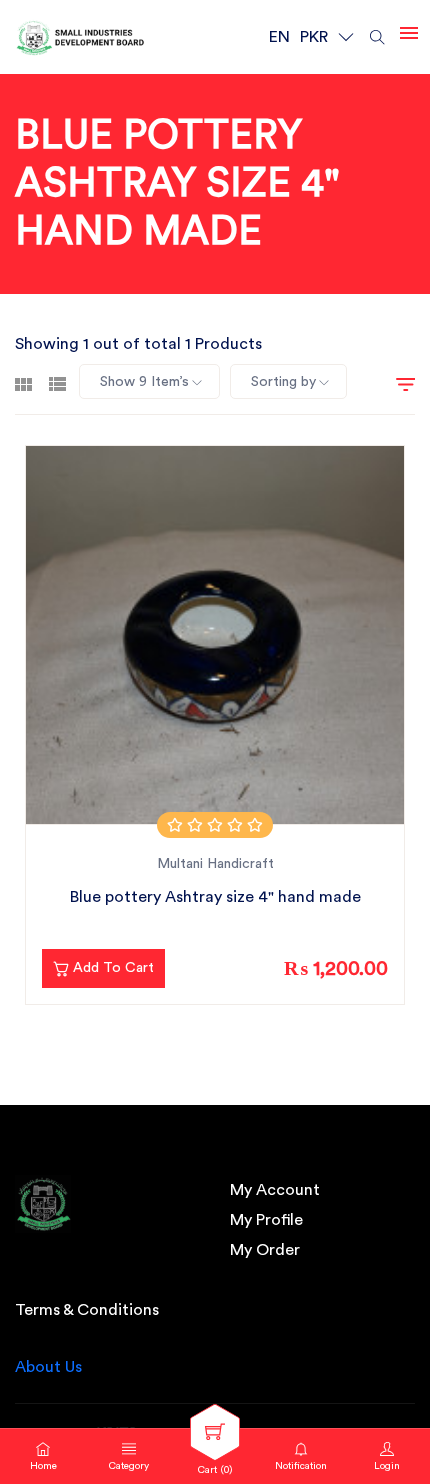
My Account (275, 1190)
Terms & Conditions (87, 1310)
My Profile (266, 1220)
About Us (48, 1367)
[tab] (23, 382)
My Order (265, 1250)
